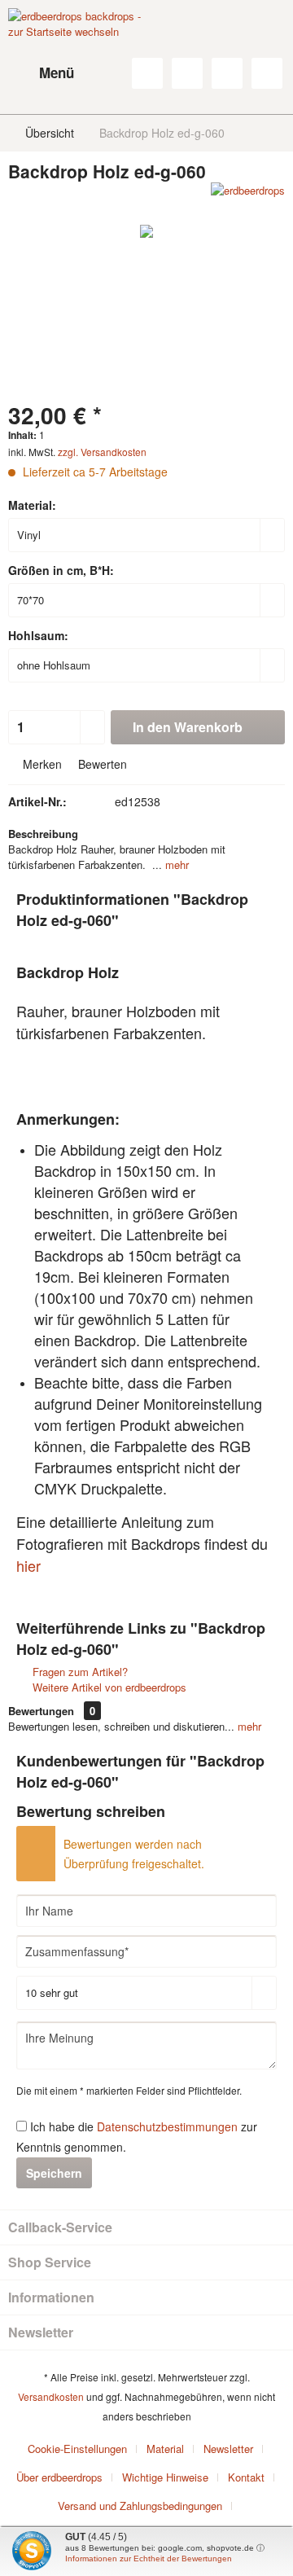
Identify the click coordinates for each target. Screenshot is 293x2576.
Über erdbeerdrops (59, 2477)
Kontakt (246, 2477)
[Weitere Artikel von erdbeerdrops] (248, 197)
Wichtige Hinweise (165, 2477)
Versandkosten (51, 2396)
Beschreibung (43, 834)
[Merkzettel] (187, 73)
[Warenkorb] (267, 73)
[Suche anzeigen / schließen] (147, 73)
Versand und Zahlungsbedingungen (140, 2506)
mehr (175, 865)
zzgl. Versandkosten (102, 452)
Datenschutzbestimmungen (167, 2126)
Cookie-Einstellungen (77, 2449)
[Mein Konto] (227, 73)
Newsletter (228, 2449)
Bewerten (101, 764)
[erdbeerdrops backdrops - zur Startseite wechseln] (77, 49)
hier (28, 1565)
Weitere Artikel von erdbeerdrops (108, 1687)
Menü (57, 72)
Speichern (54, 2173)
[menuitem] (41, 73)
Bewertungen (41, 1711)
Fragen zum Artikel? (79, 1672)
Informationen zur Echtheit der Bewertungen (149, 2558)
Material (165, 2449)
